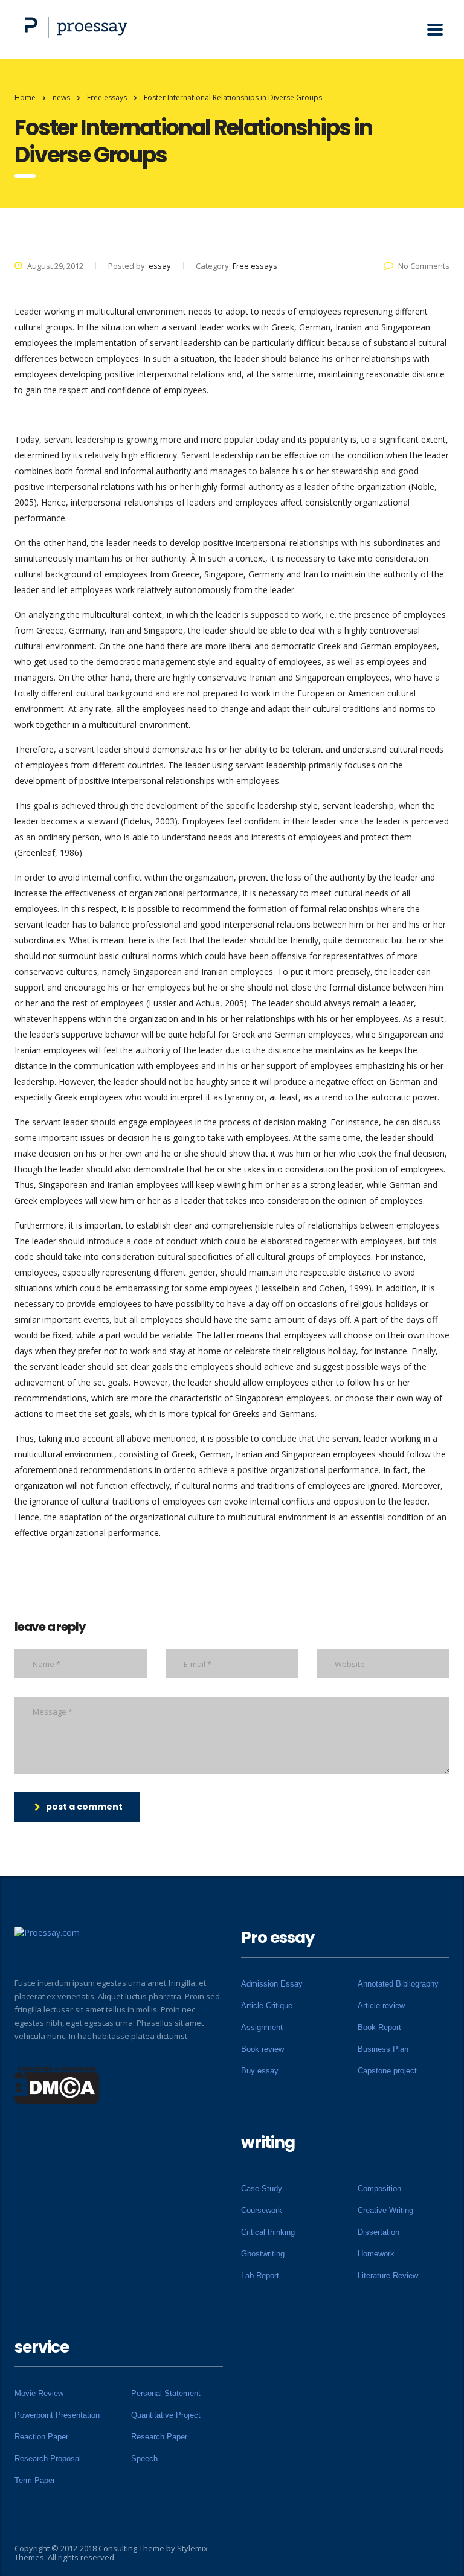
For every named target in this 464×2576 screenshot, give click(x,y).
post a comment (84, 1807)
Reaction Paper (41, 2437)
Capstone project (387, 2071)
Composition (379, 2189)
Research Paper (159, 2437)
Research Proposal (48, 2459)
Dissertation (379, 2232)
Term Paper (35, 2480)
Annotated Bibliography (398, 1984)
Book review (263, 2049)
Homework (376, 2254)
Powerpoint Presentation (57, 2415)
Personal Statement (166, 2393)
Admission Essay (272, 1984)
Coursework (262, 2210)
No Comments (424, 266)
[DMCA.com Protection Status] (57, 2084)
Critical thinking (268, 2232)
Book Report (379, 2027)
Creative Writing (385, 2210)
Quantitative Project (166, 2415)
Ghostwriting (263, 2254)
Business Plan (383, 2049)
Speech (144, 2459)
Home (25, 98)
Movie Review (39, 2393)
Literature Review (388, 2276)
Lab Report (260, 2276)
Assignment (262, 2027)
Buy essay (260, 2071)
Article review (381, 2006)
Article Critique (267, 2006)
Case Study (262, 2189)
